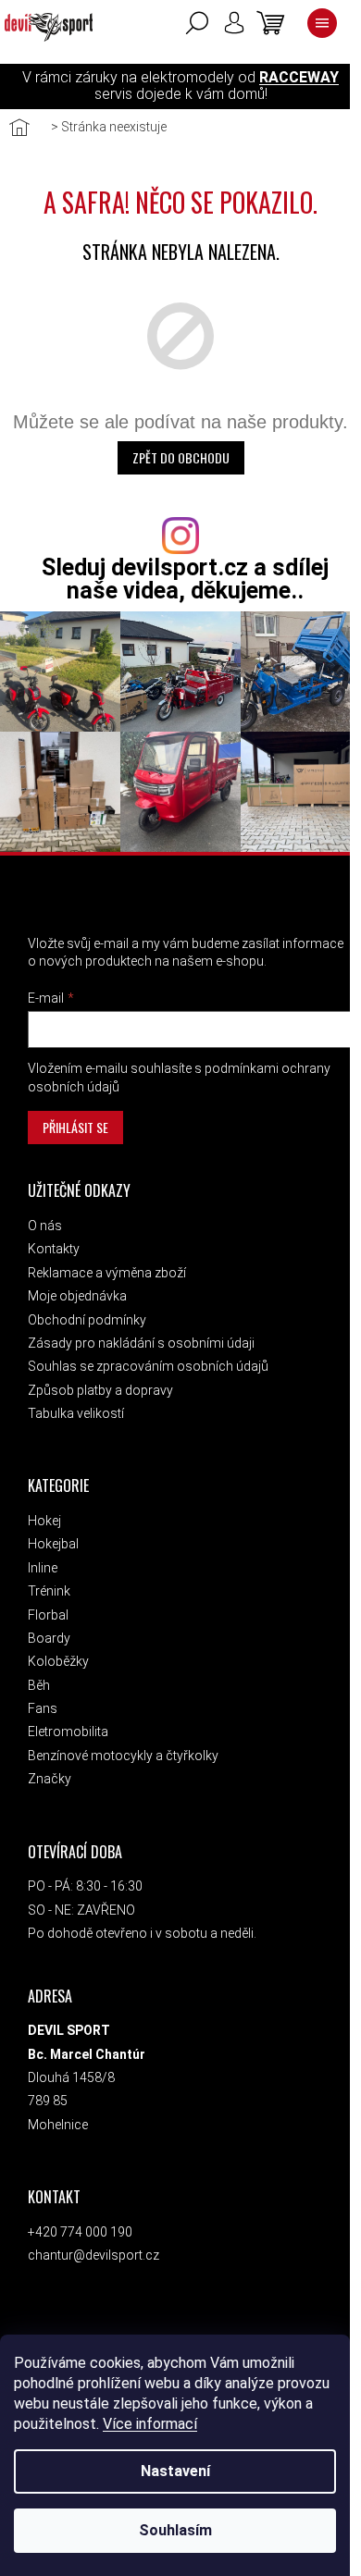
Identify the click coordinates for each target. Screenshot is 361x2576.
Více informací (150, 2424)
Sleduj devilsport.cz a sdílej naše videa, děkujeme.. (185, 579)
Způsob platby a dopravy (100, 1390)
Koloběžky (58, 1661)
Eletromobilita (68, 1732)
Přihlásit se (75, 1127)
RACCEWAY (299, 77)
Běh (39, 1685)
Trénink (49, 1591)
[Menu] (322, 23)
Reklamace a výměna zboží (107, 1273)
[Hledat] (197, 23)
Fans (43, 1708)
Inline (43, 1568)
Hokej (44, 1521)
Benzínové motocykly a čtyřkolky (123, 1756)
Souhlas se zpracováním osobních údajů (148, 1366)
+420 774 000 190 (80, 2232)
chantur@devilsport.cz (93, 2255)
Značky (50, 1779)
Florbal (48, 1615)
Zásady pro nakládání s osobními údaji (141, 1343)
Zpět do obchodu (181, 457)
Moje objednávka (77, 1296)
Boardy (49, 1638)
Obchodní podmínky (87, 1320)
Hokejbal (53, 1544)
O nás (45, 1226)
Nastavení (175, 2471)
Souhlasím (175, 2530)
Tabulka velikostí (76, 1413)
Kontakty (54, 1249)
